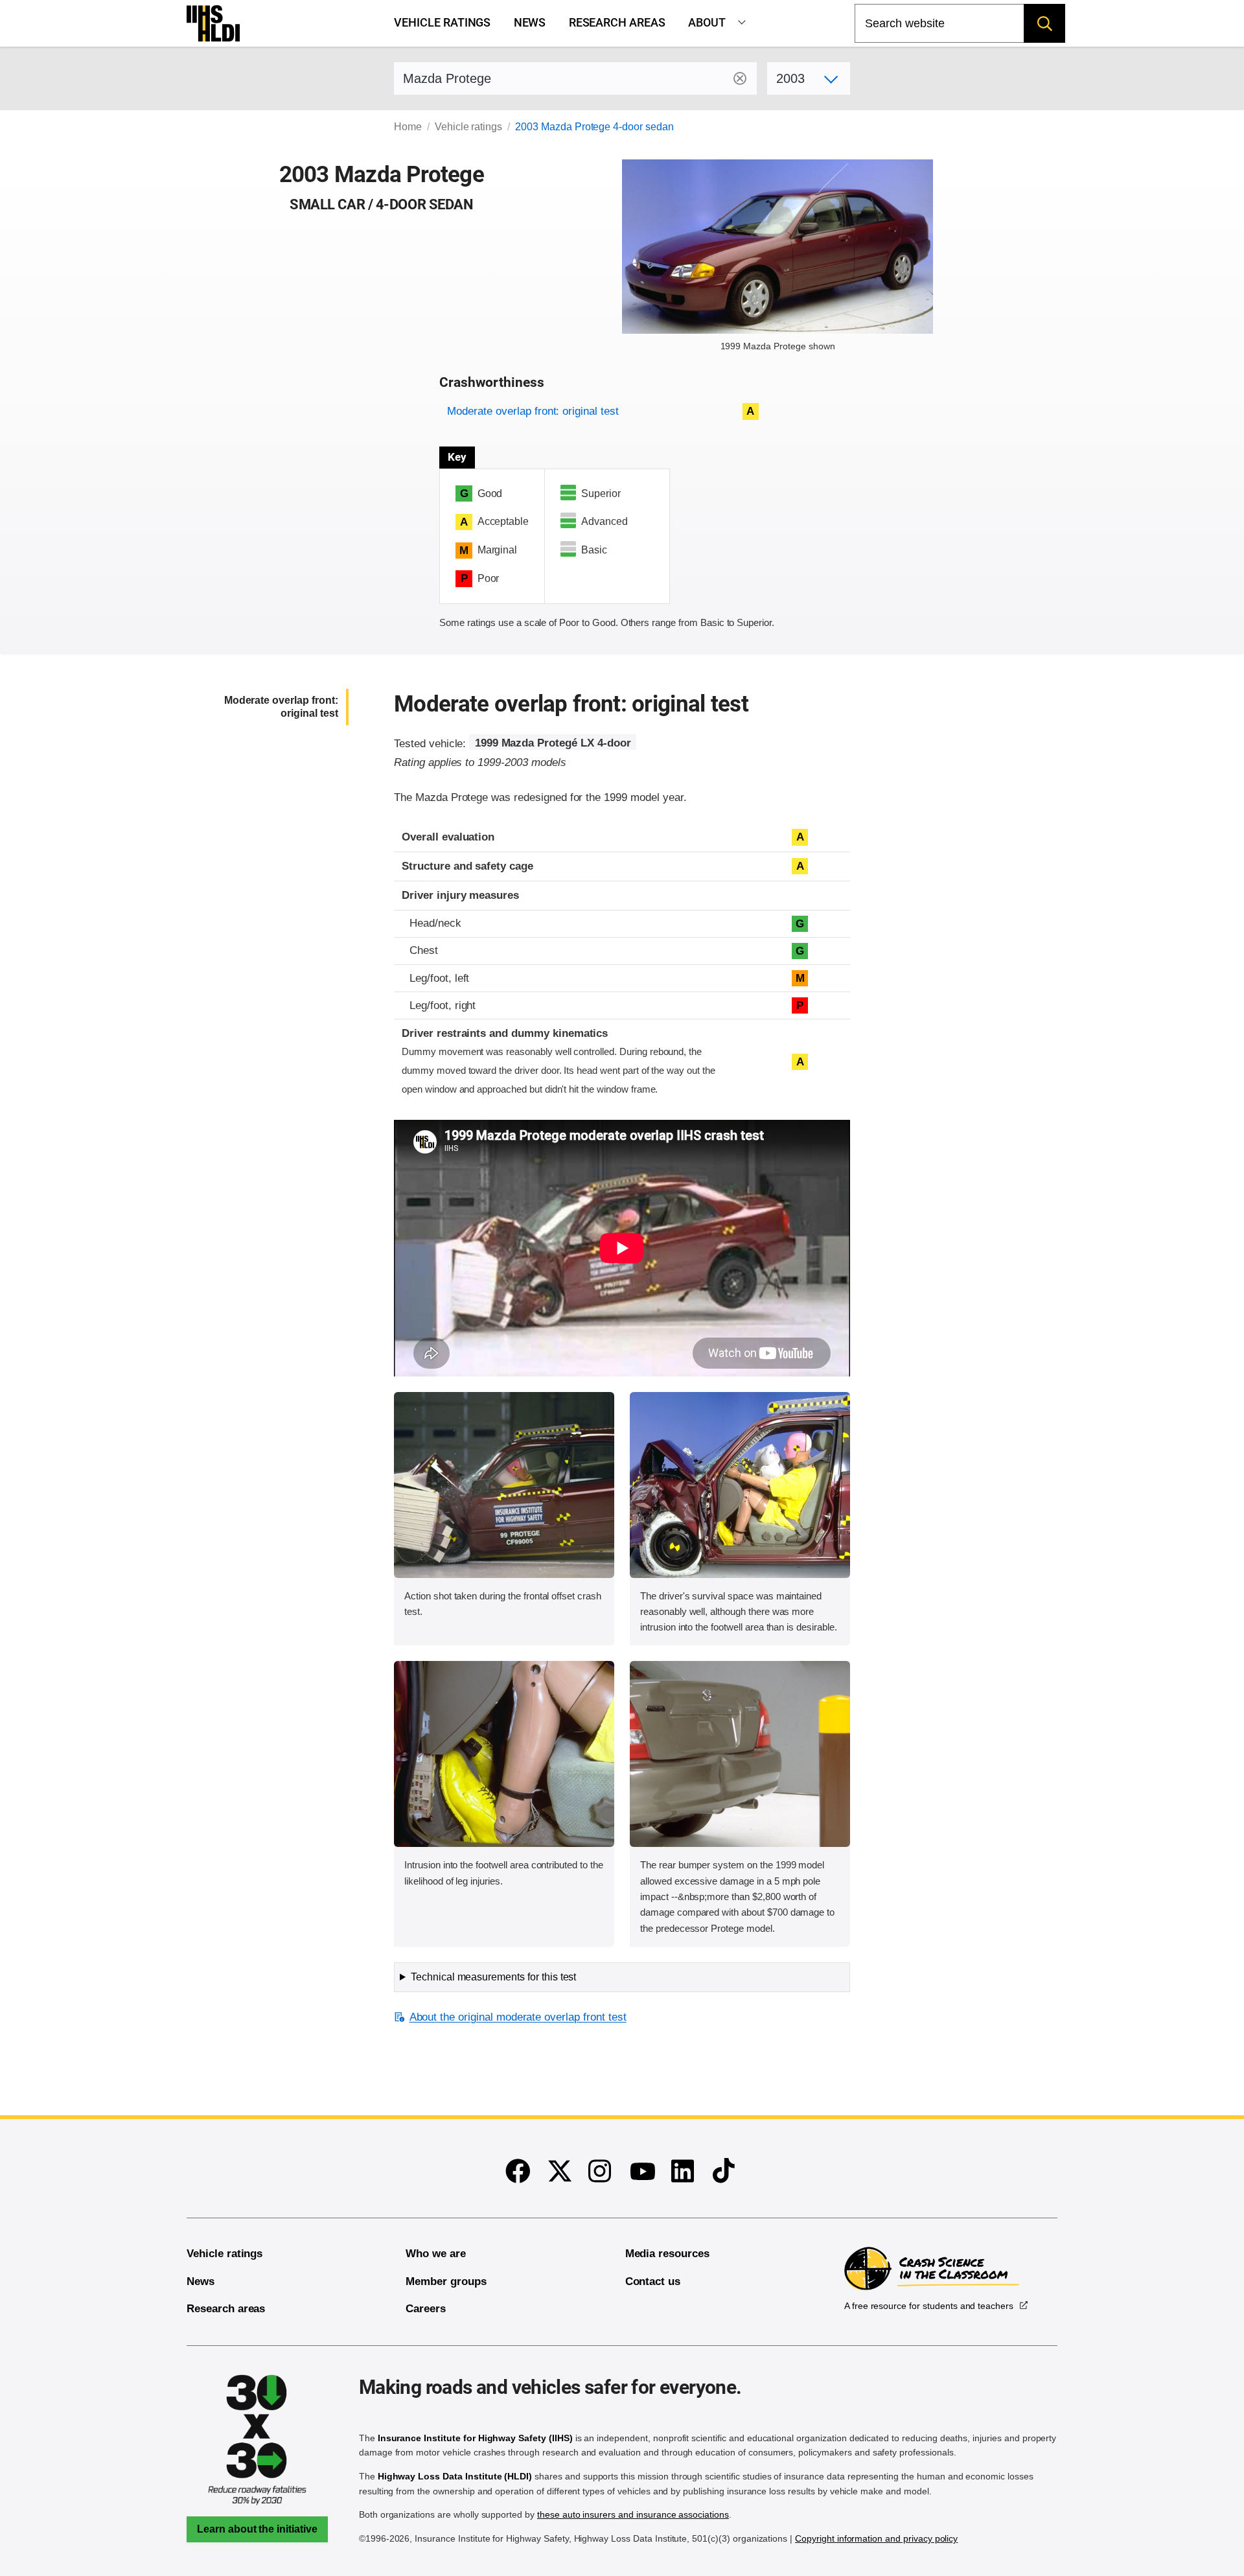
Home (408, 127)
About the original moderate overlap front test (518, 2017)
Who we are (436, 2254)
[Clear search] (740, 78)
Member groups (446, 2281)
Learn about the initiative (257, 2529)
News (530, 23)
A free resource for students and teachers (929, 2306)
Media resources (667, 2254)
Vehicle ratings (442, 23)
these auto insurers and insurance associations (633, 2514)
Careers (426, 2309)
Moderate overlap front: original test (533, 411)
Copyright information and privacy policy (876, 2538)
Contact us (653, 2281)
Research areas (617, 23)
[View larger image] (504, 1485)
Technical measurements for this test (493, 1977)
